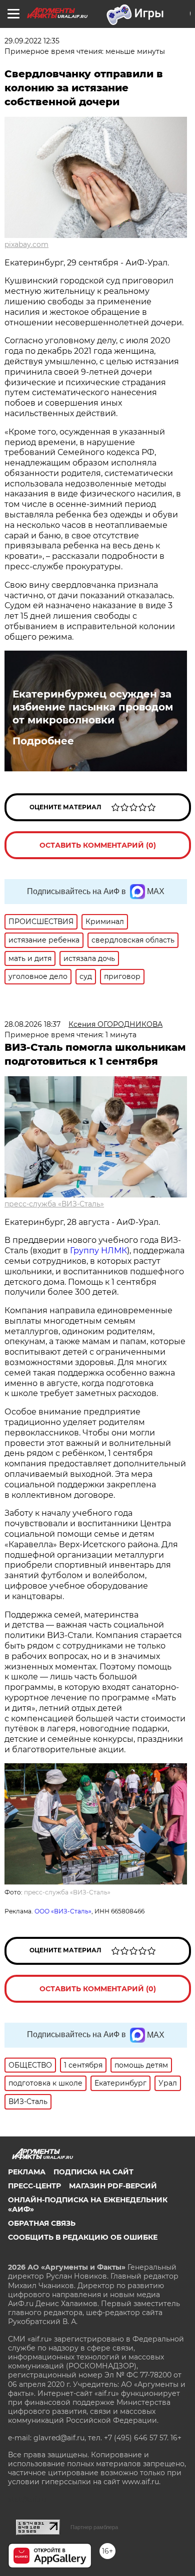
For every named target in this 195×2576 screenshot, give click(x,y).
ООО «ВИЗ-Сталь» (63, 1911)
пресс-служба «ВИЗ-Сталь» (54, 1204)
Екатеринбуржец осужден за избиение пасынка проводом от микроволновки (93, 707)
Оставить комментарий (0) (98, 845)
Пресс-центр (34, 2186)
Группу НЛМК (98, 1251)
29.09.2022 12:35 (32, 41)
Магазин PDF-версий (113, 2186)
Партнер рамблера (94, 2527)
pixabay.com (26, 244)
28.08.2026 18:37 (32, 1024)
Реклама (27, 2172)
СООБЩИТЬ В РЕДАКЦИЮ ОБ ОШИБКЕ (83, 2237)
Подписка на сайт (93, 2172)
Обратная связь (42, 2223)
